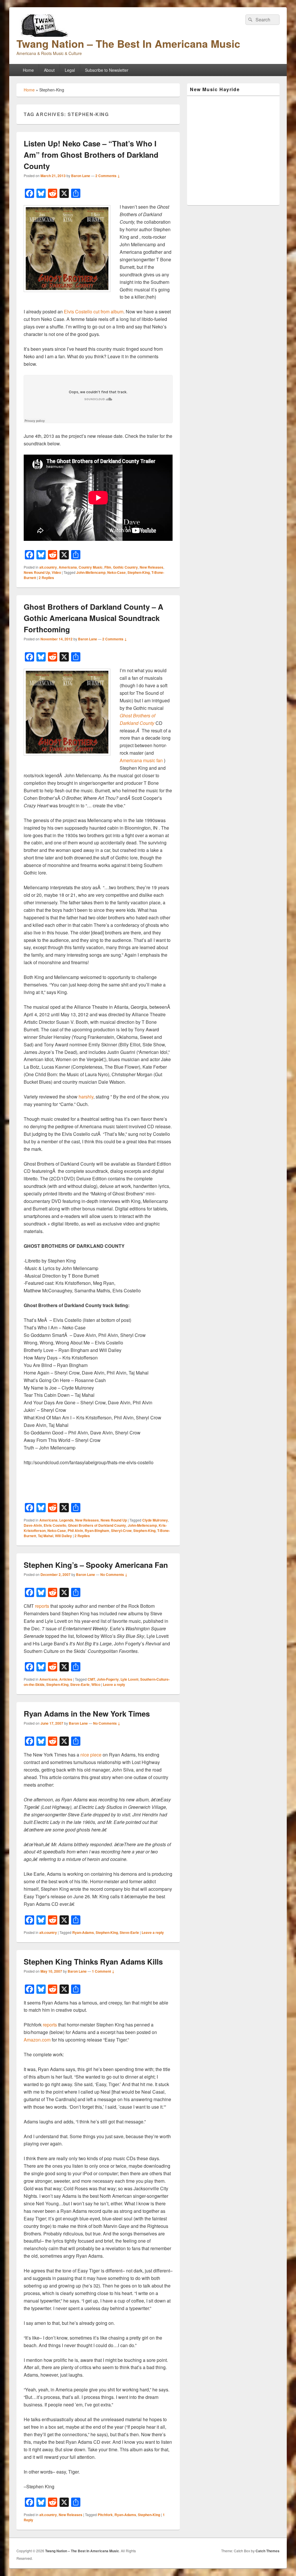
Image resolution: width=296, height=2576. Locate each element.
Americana (68, 567)
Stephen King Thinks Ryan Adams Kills (93, 1962)
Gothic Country (125, 567)
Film (108, 567)
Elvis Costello (55, 1525)
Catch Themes (268, 2551)
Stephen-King (139, 572)
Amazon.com (37, 2040)
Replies (46, 578)
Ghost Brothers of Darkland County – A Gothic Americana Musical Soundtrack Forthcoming (94, 618)
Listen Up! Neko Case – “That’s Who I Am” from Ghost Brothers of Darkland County (91, 155)
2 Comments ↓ (108, 176)
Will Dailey (63, 1536)
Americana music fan (141, 760)
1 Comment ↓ (103, 1971)
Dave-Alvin (33, 1525)
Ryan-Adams (83, 1932)
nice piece (91, 1755)
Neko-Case (116, 572)
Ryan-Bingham (97, 1530)
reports (42, 1606)
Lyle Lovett (129, 1679)
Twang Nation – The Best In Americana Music (128, 43)
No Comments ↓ (114, 1574)
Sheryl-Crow (121, 1530)
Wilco (96, 1684)
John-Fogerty (108, 1679)
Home (28, 70)
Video (56, 572)
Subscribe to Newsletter (107, 70)
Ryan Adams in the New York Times (87, 1714)
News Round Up (37, 572)
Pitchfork (105, 2515)
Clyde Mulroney (155, 1520)
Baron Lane (81, 176)
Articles (66, 1679)
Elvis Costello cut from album (94, 312)
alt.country (48, 567)
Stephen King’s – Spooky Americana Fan (96, 1565)
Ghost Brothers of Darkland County (97, 1525)
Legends (66, 1520)
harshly (86, 1097)
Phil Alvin (75, 1530)
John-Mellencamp (91, 572)
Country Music (91, 567)
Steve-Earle (80, 1684)
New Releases (151, 567)
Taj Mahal (46, 1536)
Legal (70, 70)
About (49, 70)
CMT (91, 1679)
